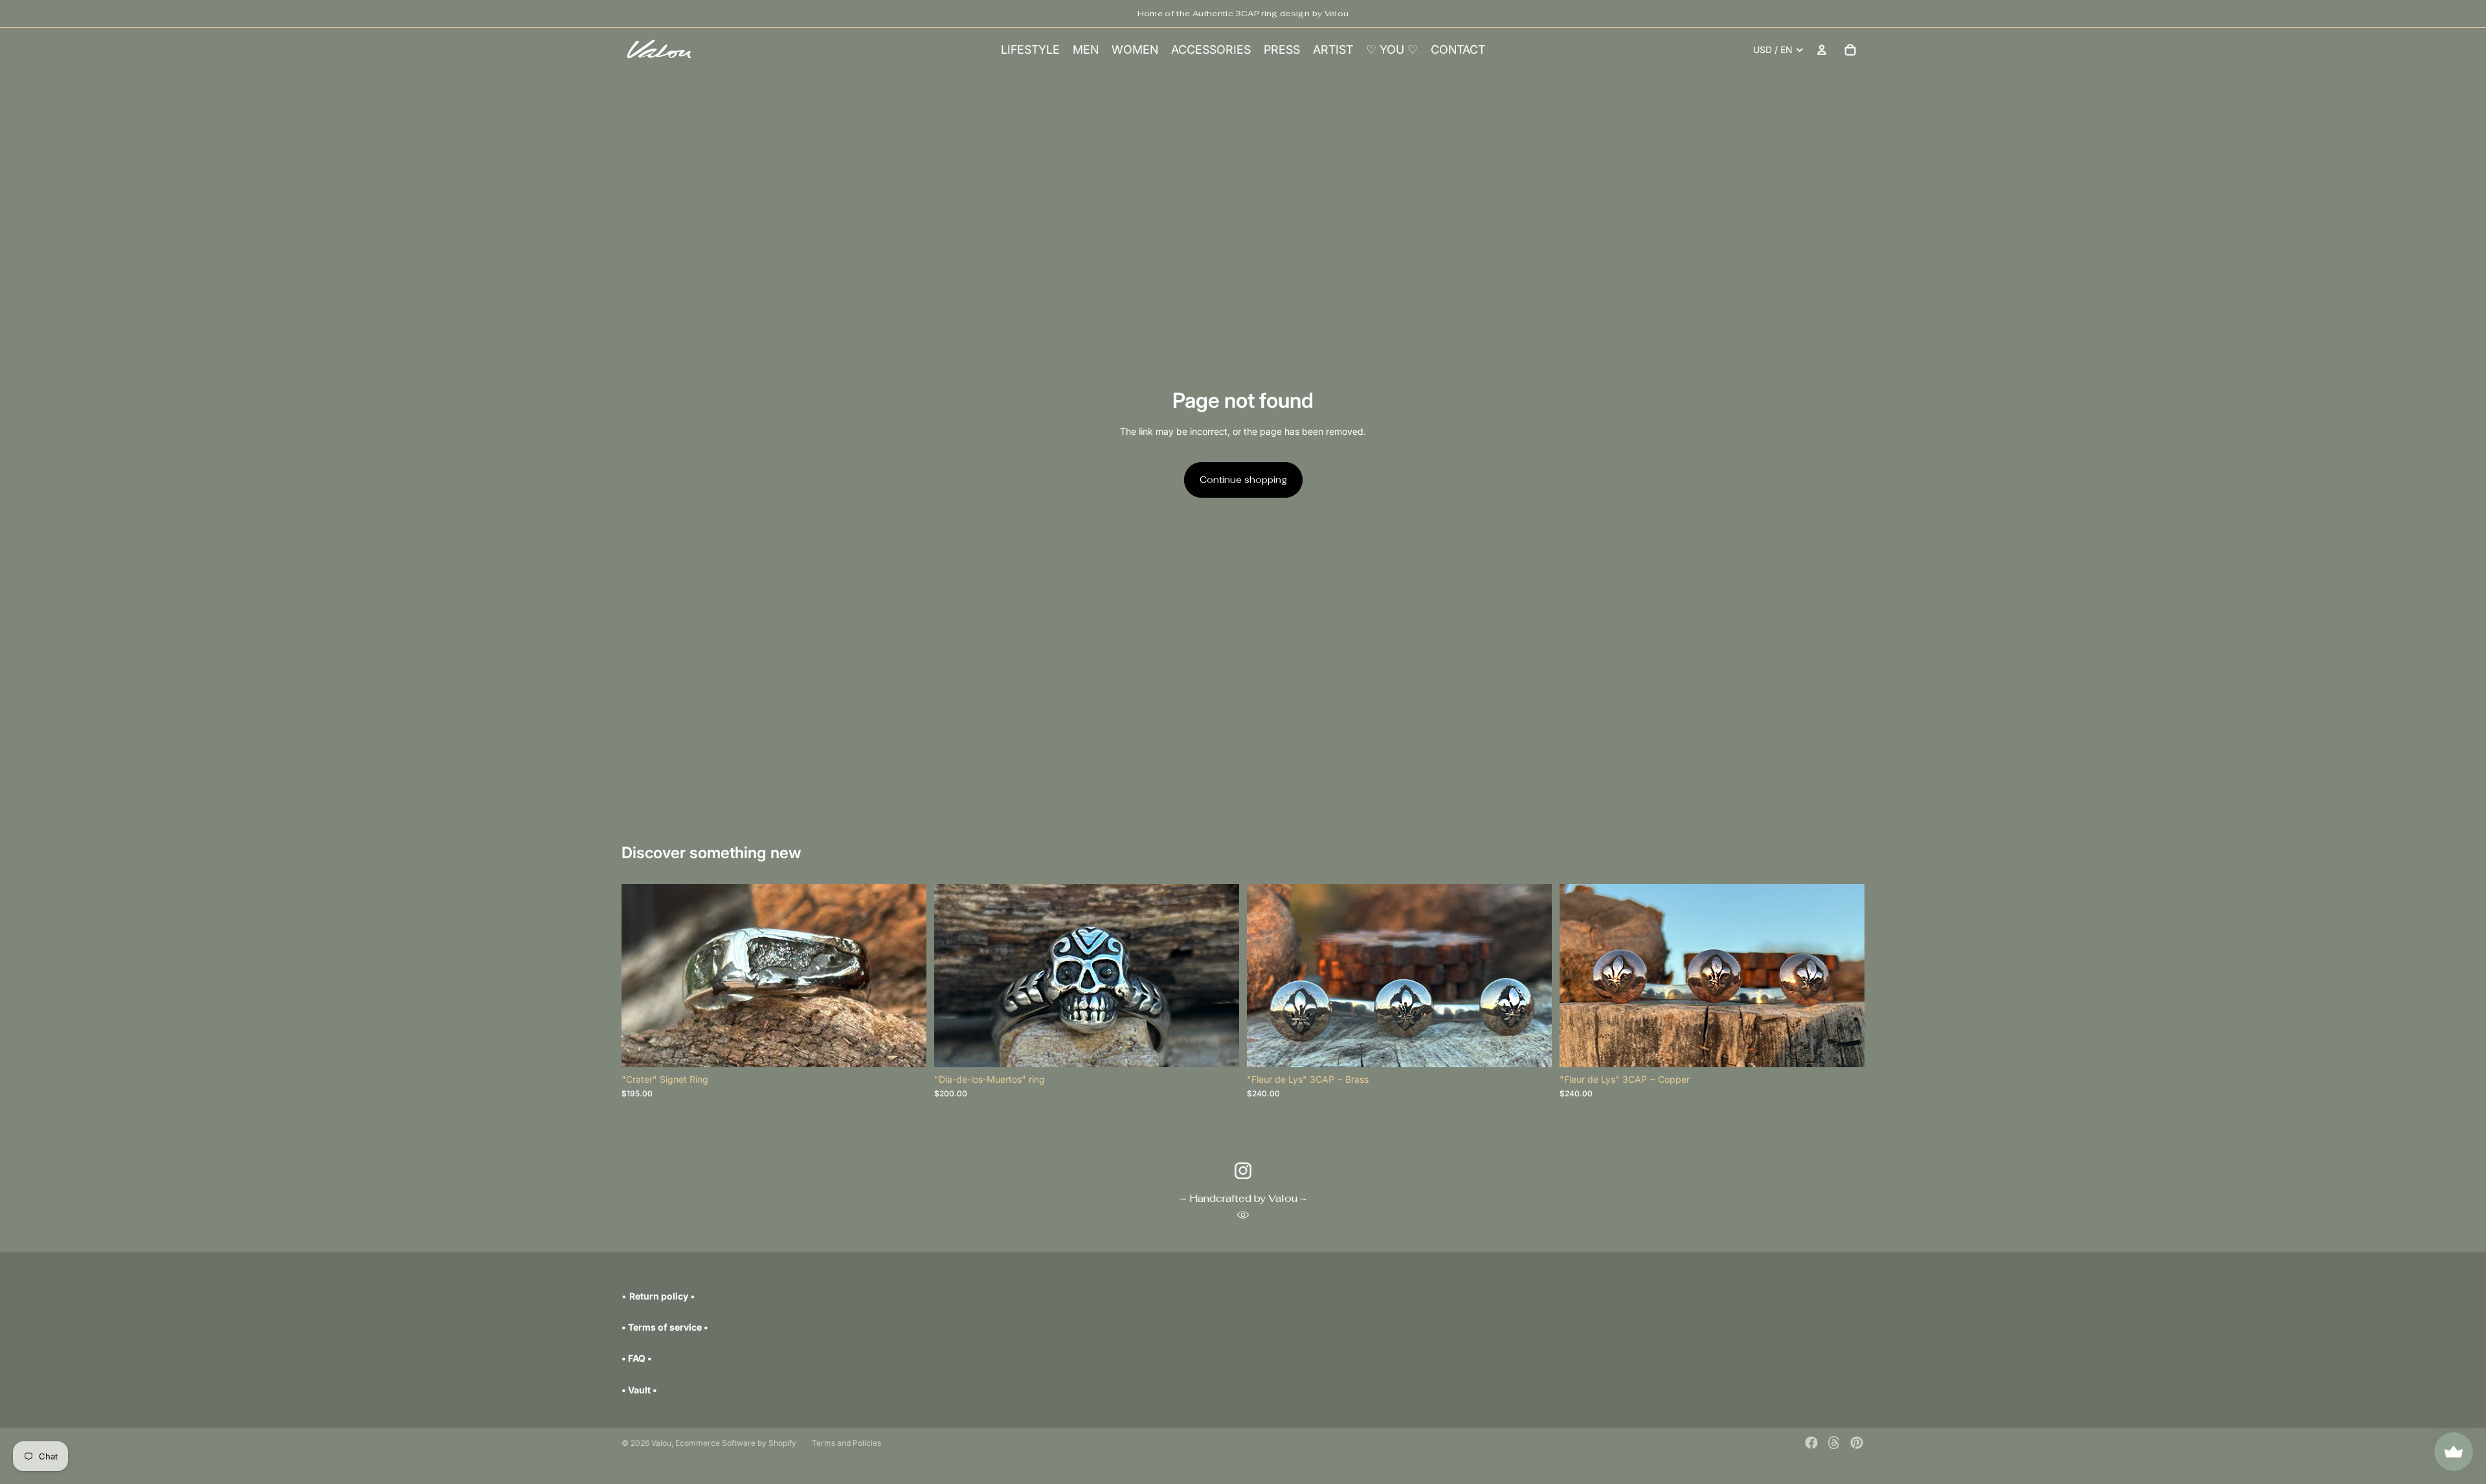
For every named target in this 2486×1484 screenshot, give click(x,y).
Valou (661, 1443)
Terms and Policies (846, 1443)
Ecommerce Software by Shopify (736, 1443)
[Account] (1822, 50)
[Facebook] (1811, 1443)
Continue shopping (1243, 480)
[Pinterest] (1857, 1443)
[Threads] (1834, 1443)
